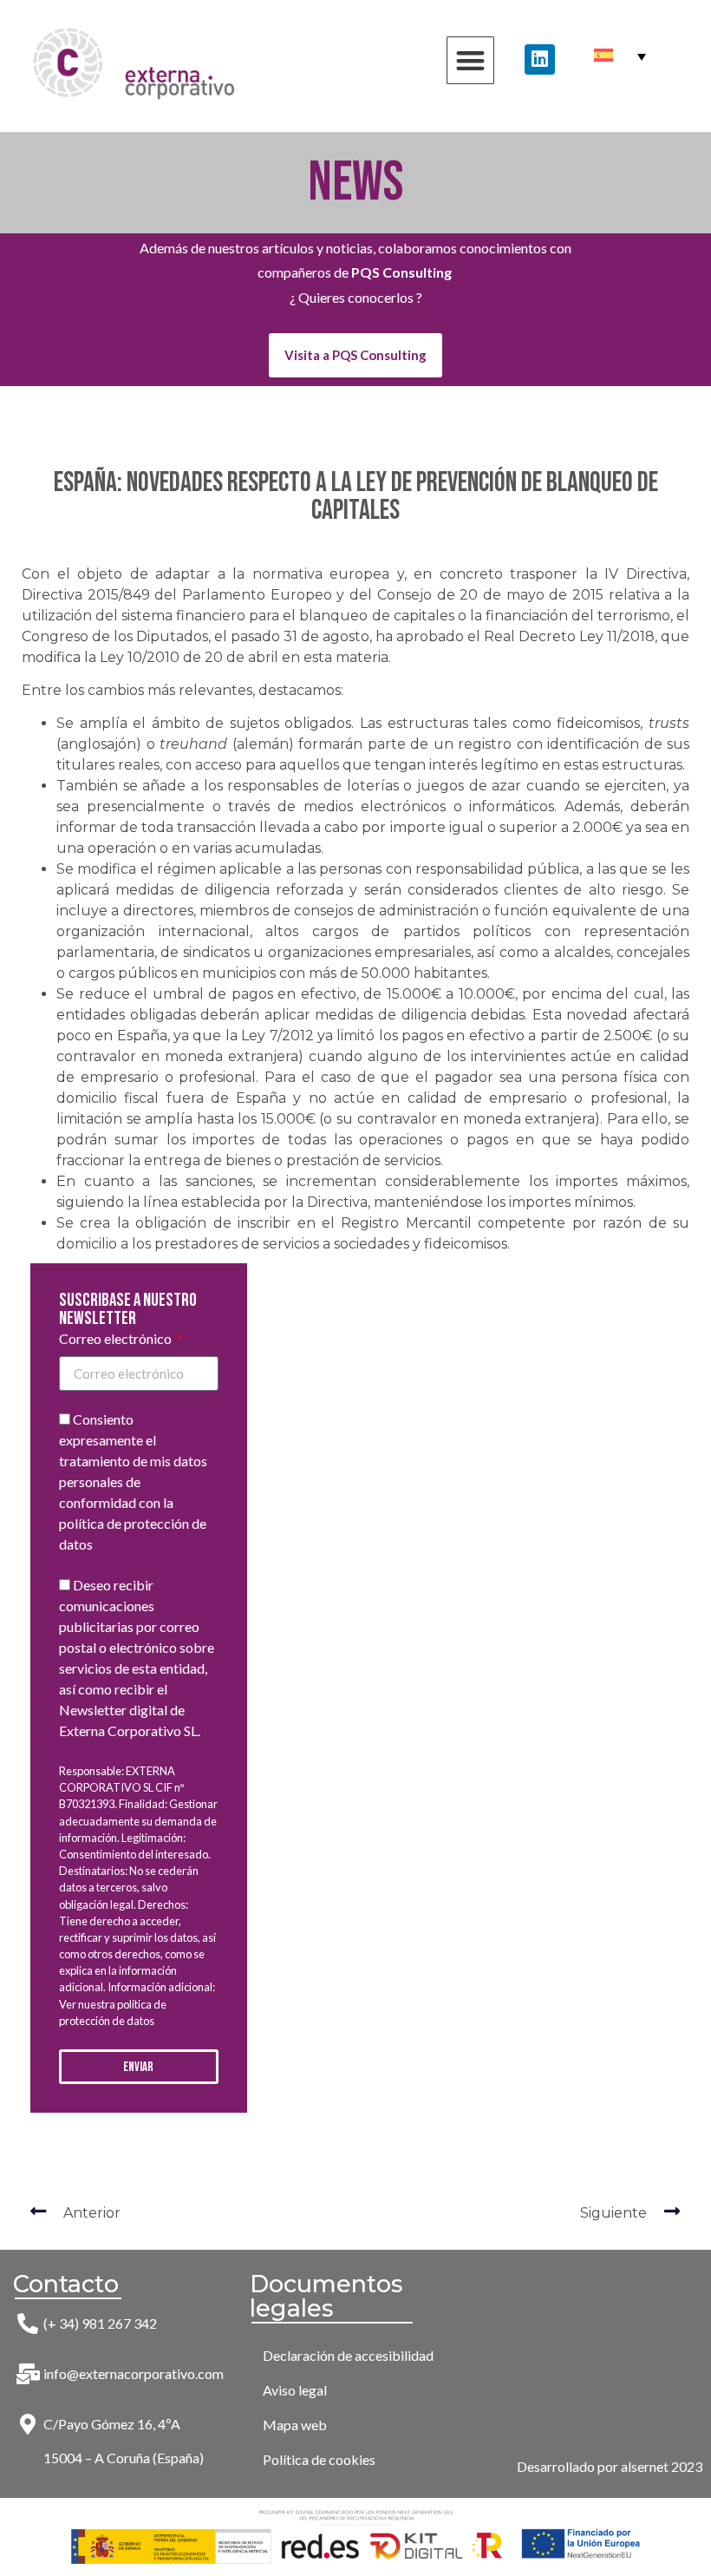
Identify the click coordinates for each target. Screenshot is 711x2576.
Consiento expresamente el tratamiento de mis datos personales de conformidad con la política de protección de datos (133, 1481)
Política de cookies (319, 2459)
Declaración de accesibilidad (348, 2355)
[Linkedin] (540, 59)
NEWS (356, 183)
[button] (470, 60)
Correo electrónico (117, 1339)
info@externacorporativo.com (134, 2373)
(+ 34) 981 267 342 (100, 2323)
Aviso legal (295, 2390)
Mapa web (295, 2425)
